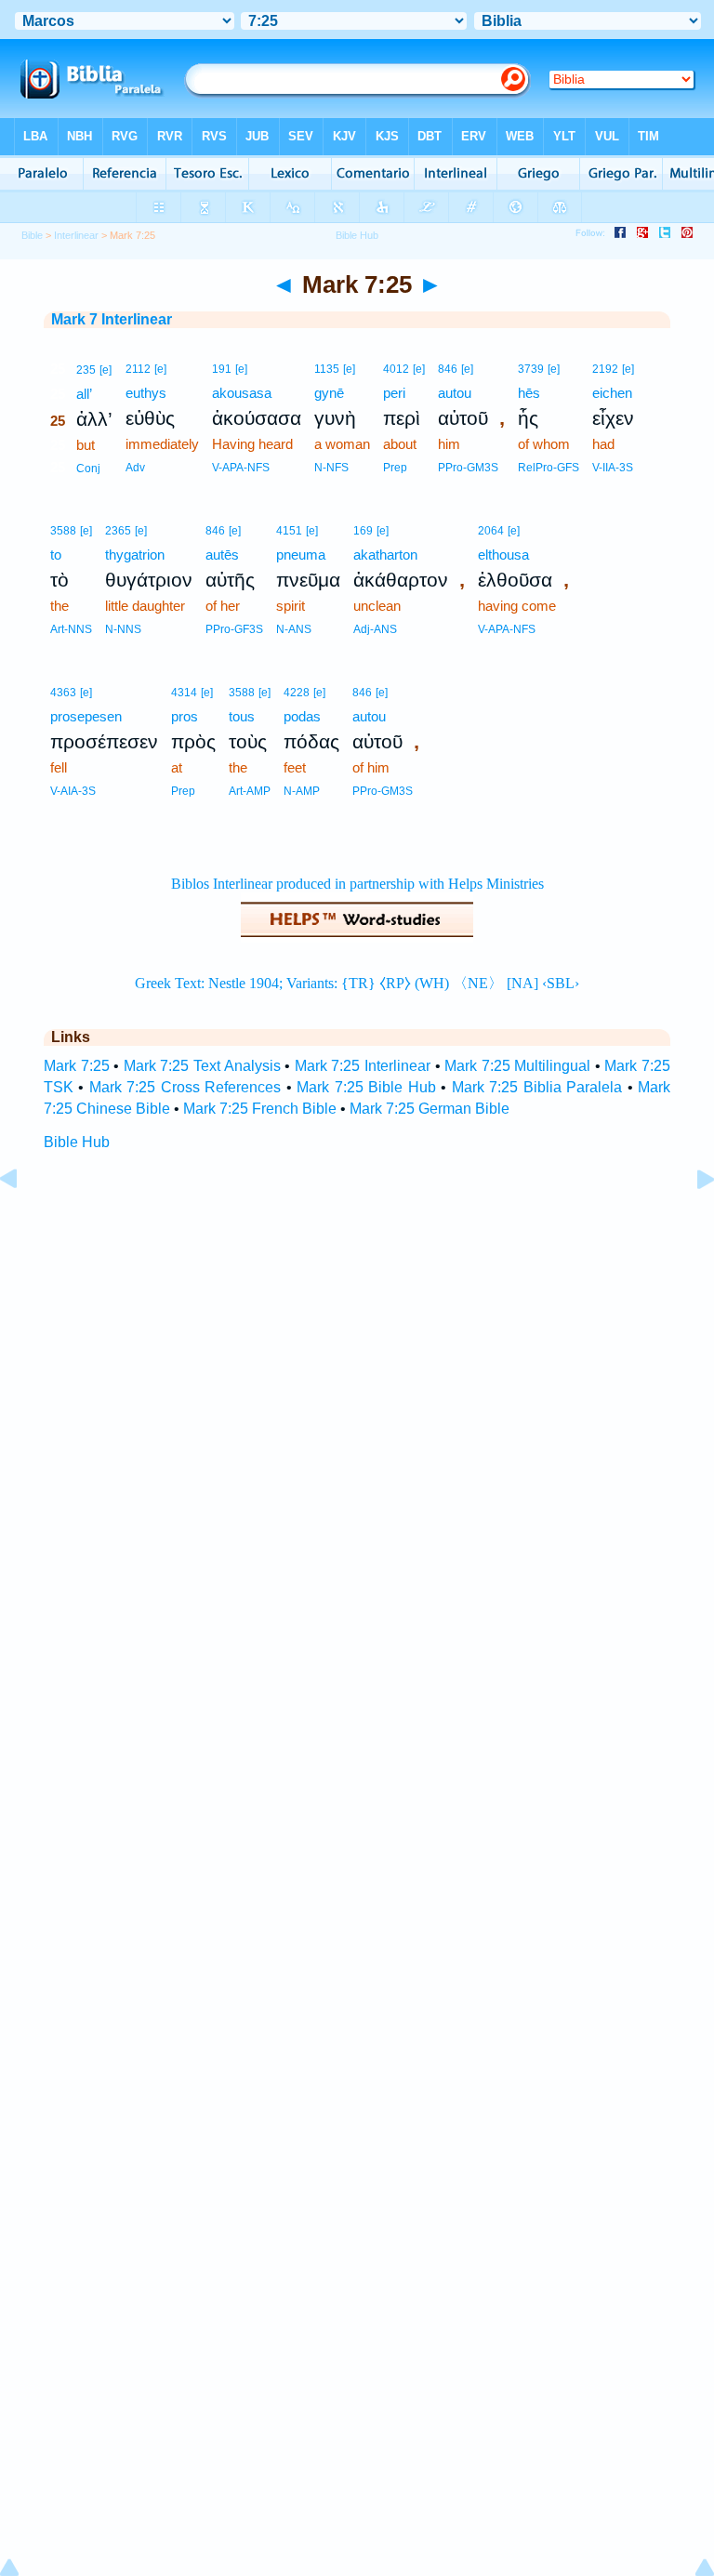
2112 (138, 369)
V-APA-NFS (241, 468)
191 (222, 369)
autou (455, 393)
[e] (106, 370)
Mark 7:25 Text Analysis (202, 1066)
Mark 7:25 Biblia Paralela (537, 1087)
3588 (63, 531)
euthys (146, 393)
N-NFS (331, 468)
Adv (135, 468)
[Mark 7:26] (691, 1221)
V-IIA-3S (613, 468)
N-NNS (123, 629)
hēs (529, 393)
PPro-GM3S (468, 468)
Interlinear (76, 235)
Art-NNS (71, 629)
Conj (88, 469)
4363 (63, 693)
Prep (395, 468)
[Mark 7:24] (23, 1221)
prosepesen (86, 716)
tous (242, 716)
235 (86, 370)
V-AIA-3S (73, 791)
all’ (84, 394)
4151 (289, 531)
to (56, 555)
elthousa (503, 555)
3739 (531, 369)
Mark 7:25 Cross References (185, 1087)
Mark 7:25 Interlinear (363, 1066)
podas (302, 716)
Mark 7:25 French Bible (260, 1109)
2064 (491, 531)
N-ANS (294, 629)
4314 (184, 693)
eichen (612, 393)
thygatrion (135, 555)
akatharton (385, 555)
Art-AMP (250, 791)
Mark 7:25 (77, 1066)
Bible (32, 235)
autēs (222, 555)
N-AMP (302, 791)
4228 (297, 693)
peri (394, 393)
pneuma (301, 555)
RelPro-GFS (549, 468)
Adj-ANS (375, 629)
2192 (605, 369)
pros (185, 716)
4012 (396, 369)
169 (363, 531)
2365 (118, 531)
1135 (327, 369)
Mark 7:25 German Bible (430, 1109)
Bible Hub (77, 1142)
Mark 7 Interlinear (112, 319)
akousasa (242, 393)
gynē (329, 393)
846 (448, 369)
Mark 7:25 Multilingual (517, 1066)
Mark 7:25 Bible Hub (366, 1087)
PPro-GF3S (234, 629)
